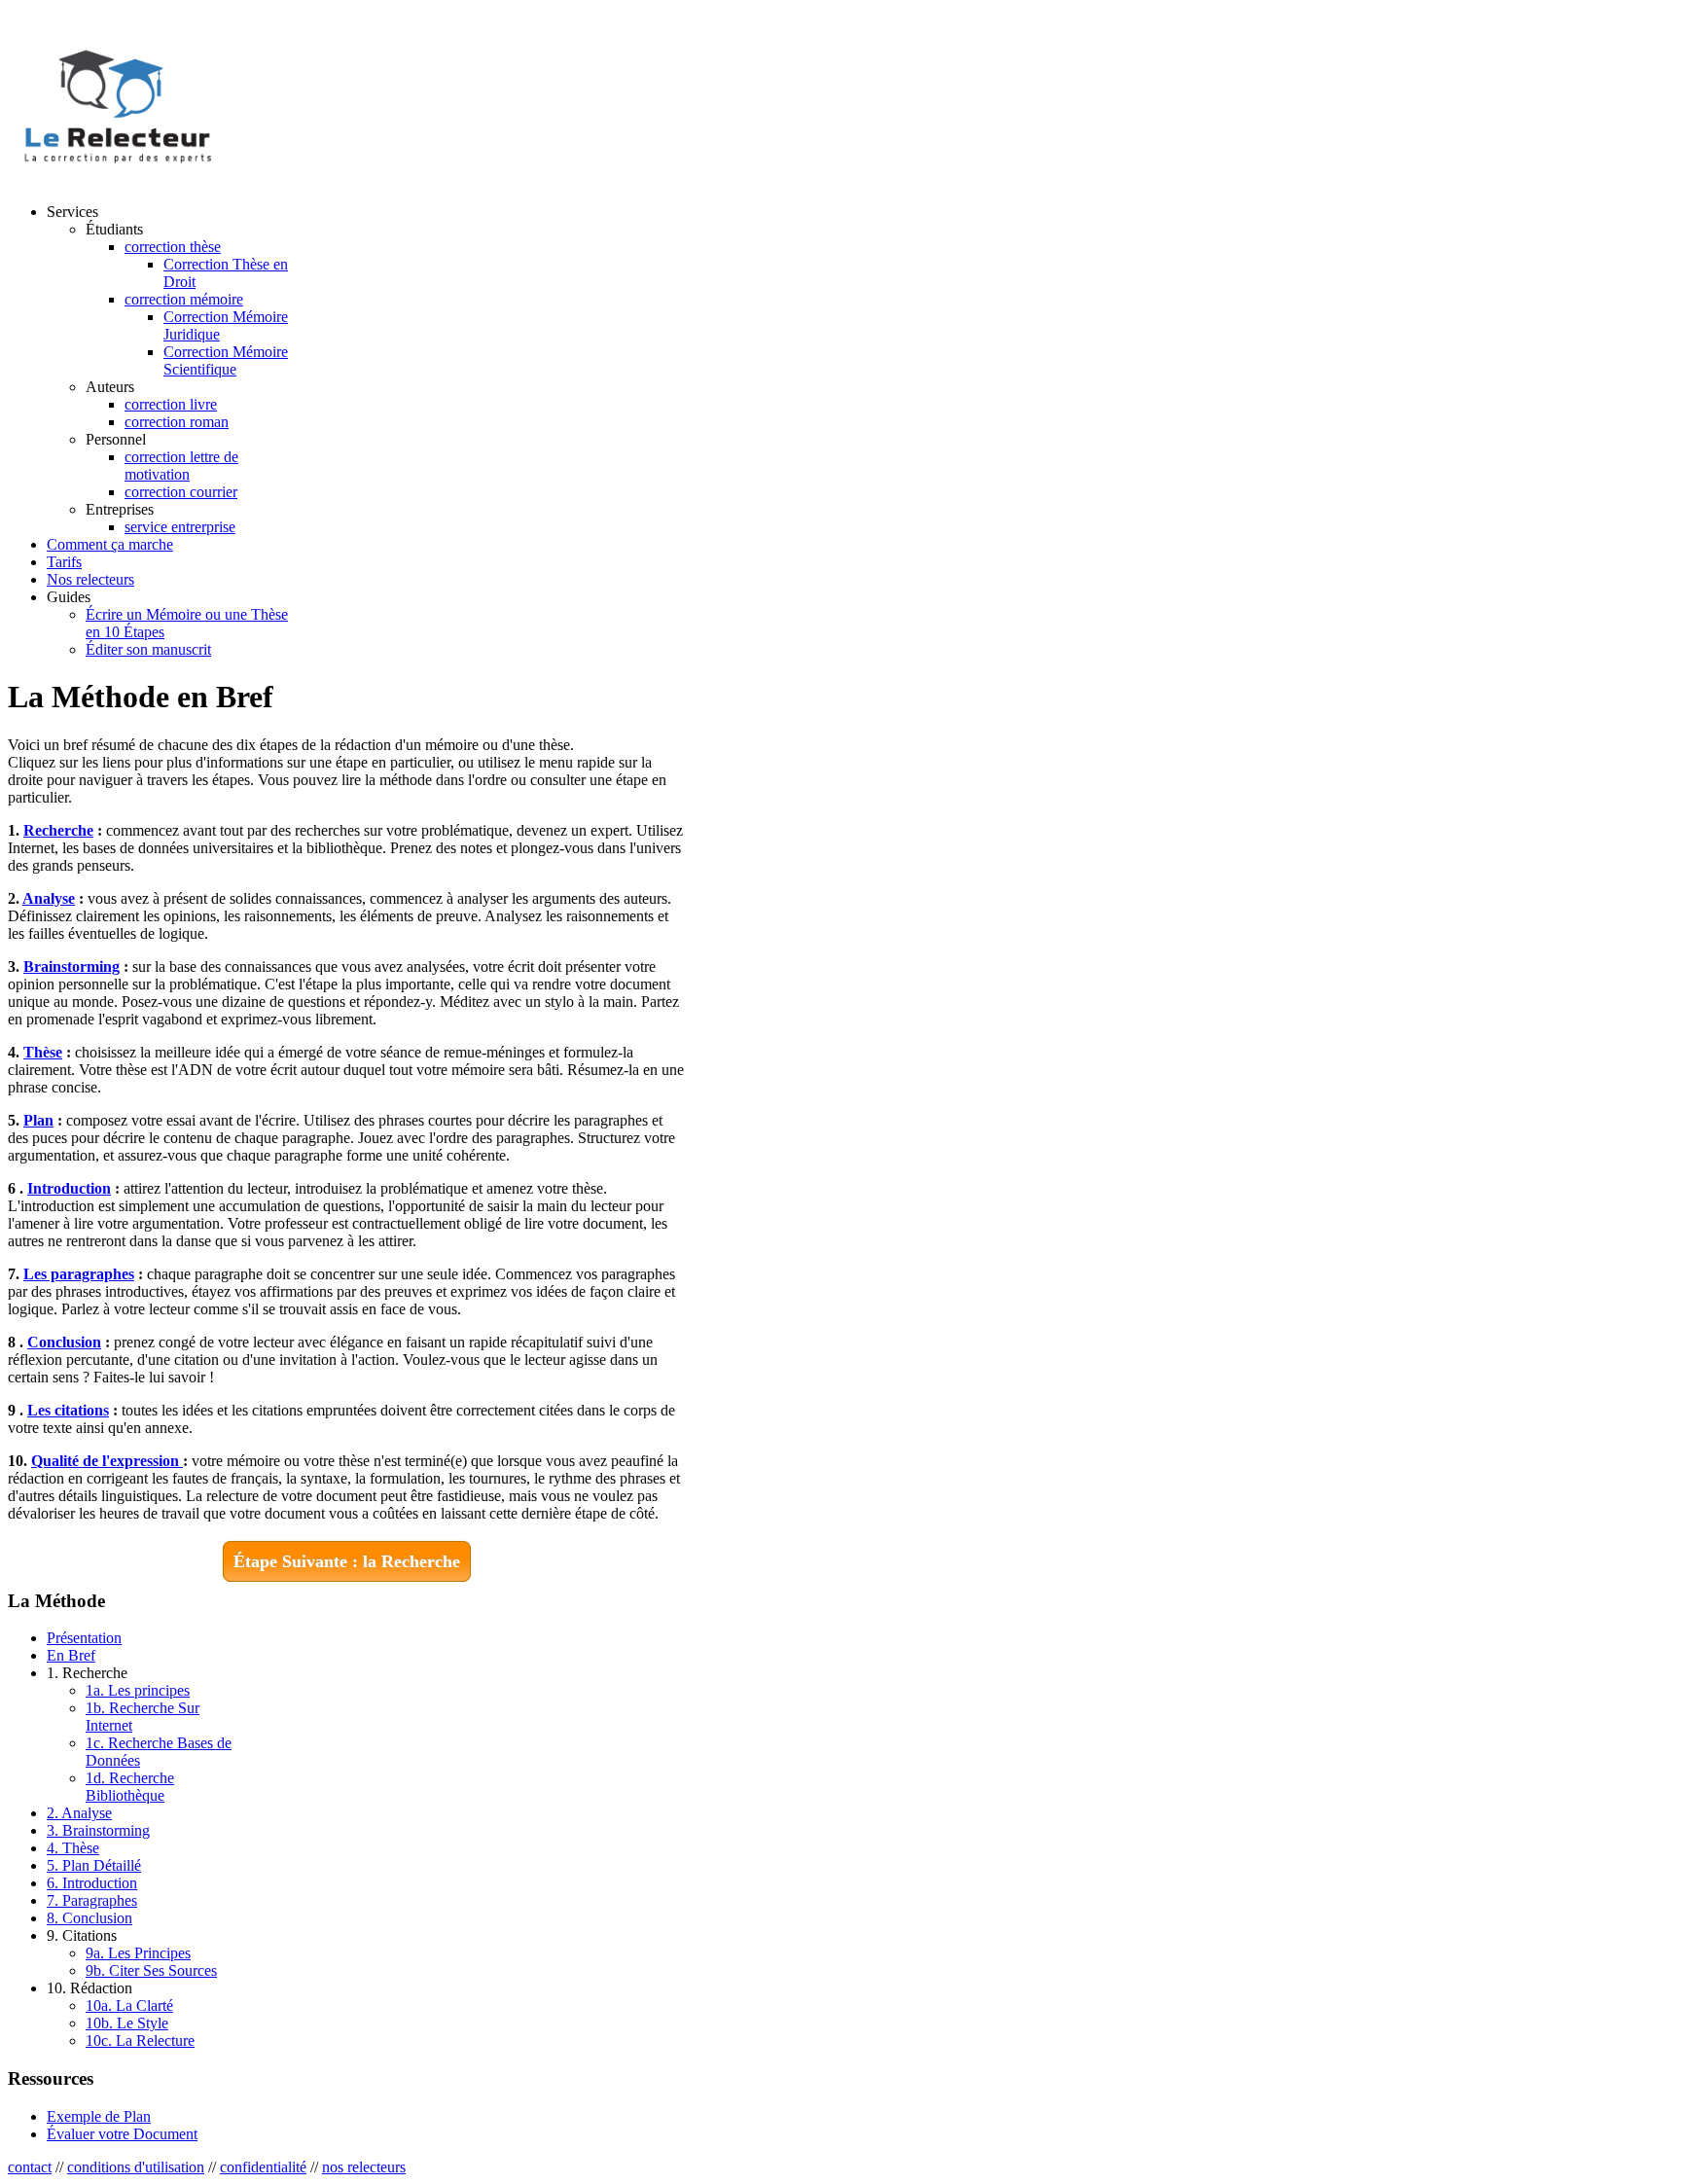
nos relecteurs (364, 2167)
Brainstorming (72, 967)
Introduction (69, 1188)
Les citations (68, 1410)
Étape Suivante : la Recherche (347, 1561)
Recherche (58, 830)
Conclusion (64, 1342)
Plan (38, 1120)
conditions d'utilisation (136, 2167)
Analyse (49, 898)
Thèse (43, 1052)
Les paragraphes (79, 1274)
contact (30, 2167)
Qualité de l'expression (107, 1461)
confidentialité (263, 2167)
